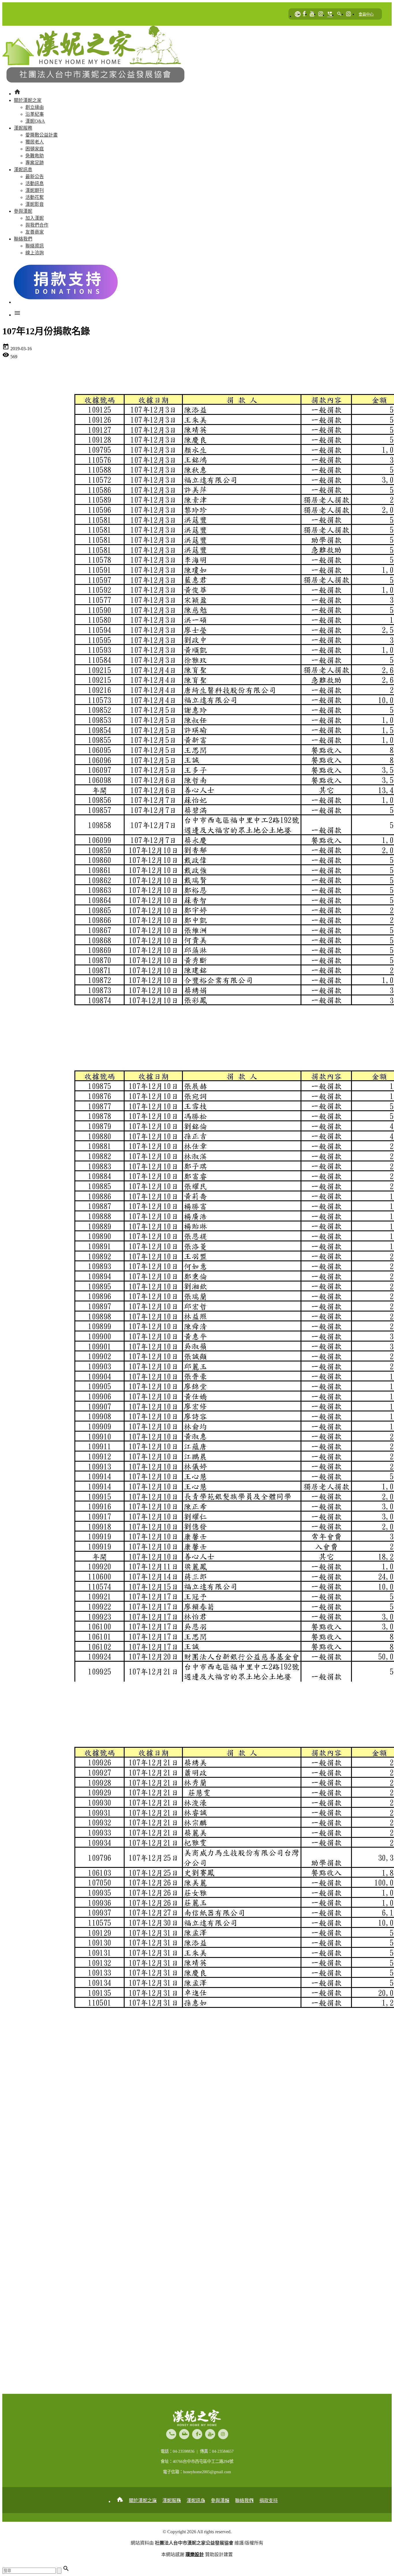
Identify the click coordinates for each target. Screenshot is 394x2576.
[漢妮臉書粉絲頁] (304, 14)
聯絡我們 (244, 2501)
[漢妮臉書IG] (321, 14)
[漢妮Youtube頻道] (312, 14)
